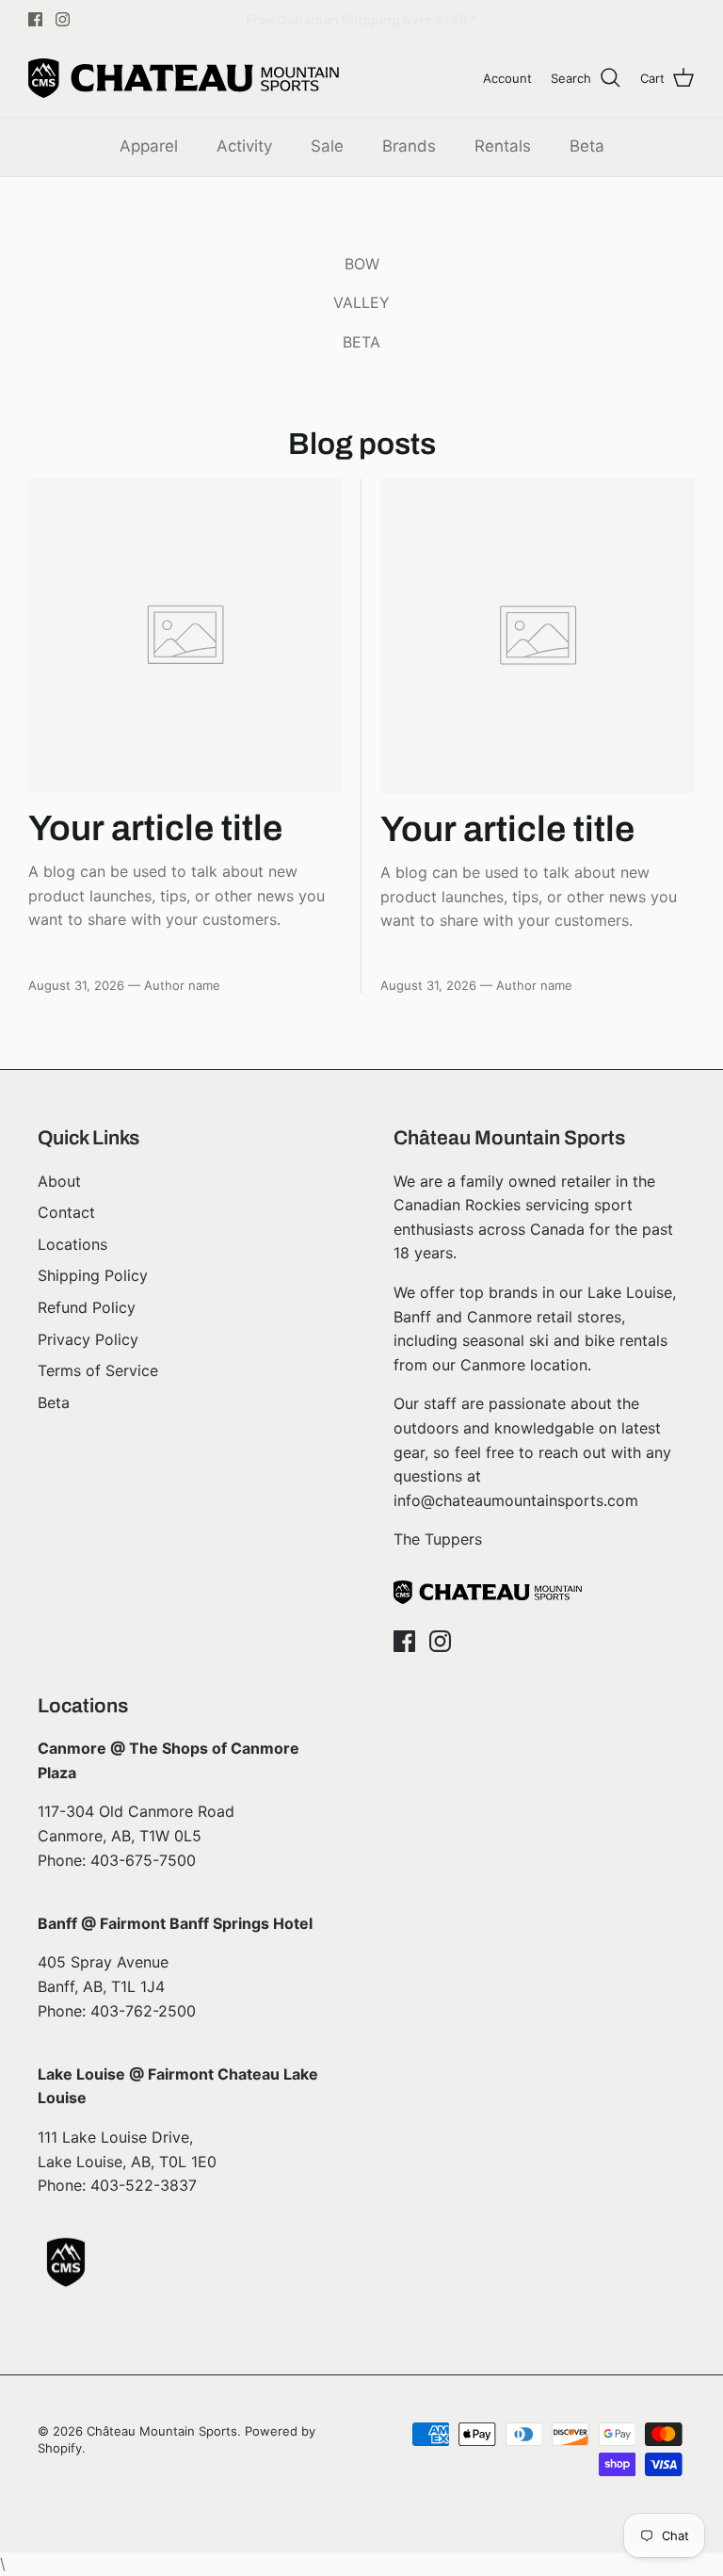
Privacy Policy (88, 1339)
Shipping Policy (93, 1275)
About (59, 1181)
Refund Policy (87, 1307)
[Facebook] (35, 19)
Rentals (503, 146)
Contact (66, 1212)
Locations (72, 1244)
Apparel (149, 146)
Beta (587, 146)
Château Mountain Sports (162, 2431)
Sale (327, 146)
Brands (409, 146)
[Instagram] (63, 19)
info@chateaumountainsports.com (516, 1500)
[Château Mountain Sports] (184, 78)
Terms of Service (98, 1370)
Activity (244, 146)
